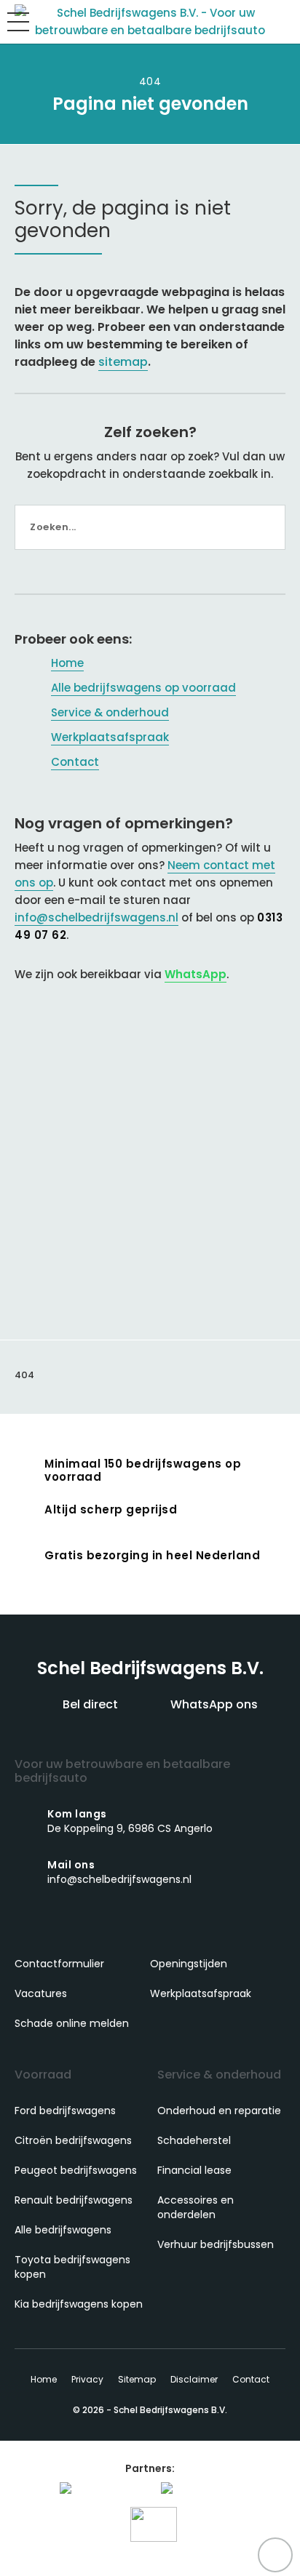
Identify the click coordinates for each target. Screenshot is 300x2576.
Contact (75, 762)
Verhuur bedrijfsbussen (216, 2244)
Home (67, 663)
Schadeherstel (194, 2140)
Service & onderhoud (110, 712)
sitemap (123, 362)
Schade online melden (72, 2023)
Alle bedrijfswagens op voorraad (143, 688)
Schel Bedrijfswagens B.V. (150, 1668)
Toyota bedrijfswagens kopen (72, 2267)
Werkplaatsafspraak (110, 737)
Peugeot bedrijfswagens (76, 2170)
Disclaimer (194, 2379)
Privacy (87, 2379)
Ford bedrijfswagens (65, 2111)
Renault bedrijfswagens (74, 2200)
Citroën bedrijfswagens (73, 2140)
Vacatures (41, 1993)
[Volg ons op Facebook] (135, 1927)
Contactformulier (59, 1964)
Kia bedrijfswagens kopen (79, 2304)
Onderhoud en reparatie (219, 2111)
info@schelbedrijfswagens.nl (96, 917)
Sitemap (137, 2379)
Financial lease (194, 2170)
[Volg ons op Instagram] (165, 1927)
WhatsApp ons (213, 1704)
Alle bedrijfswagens (63, 2230)
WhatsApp (196, 974)
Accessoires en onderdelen (196, 2207)
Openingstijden (189, 1964)
